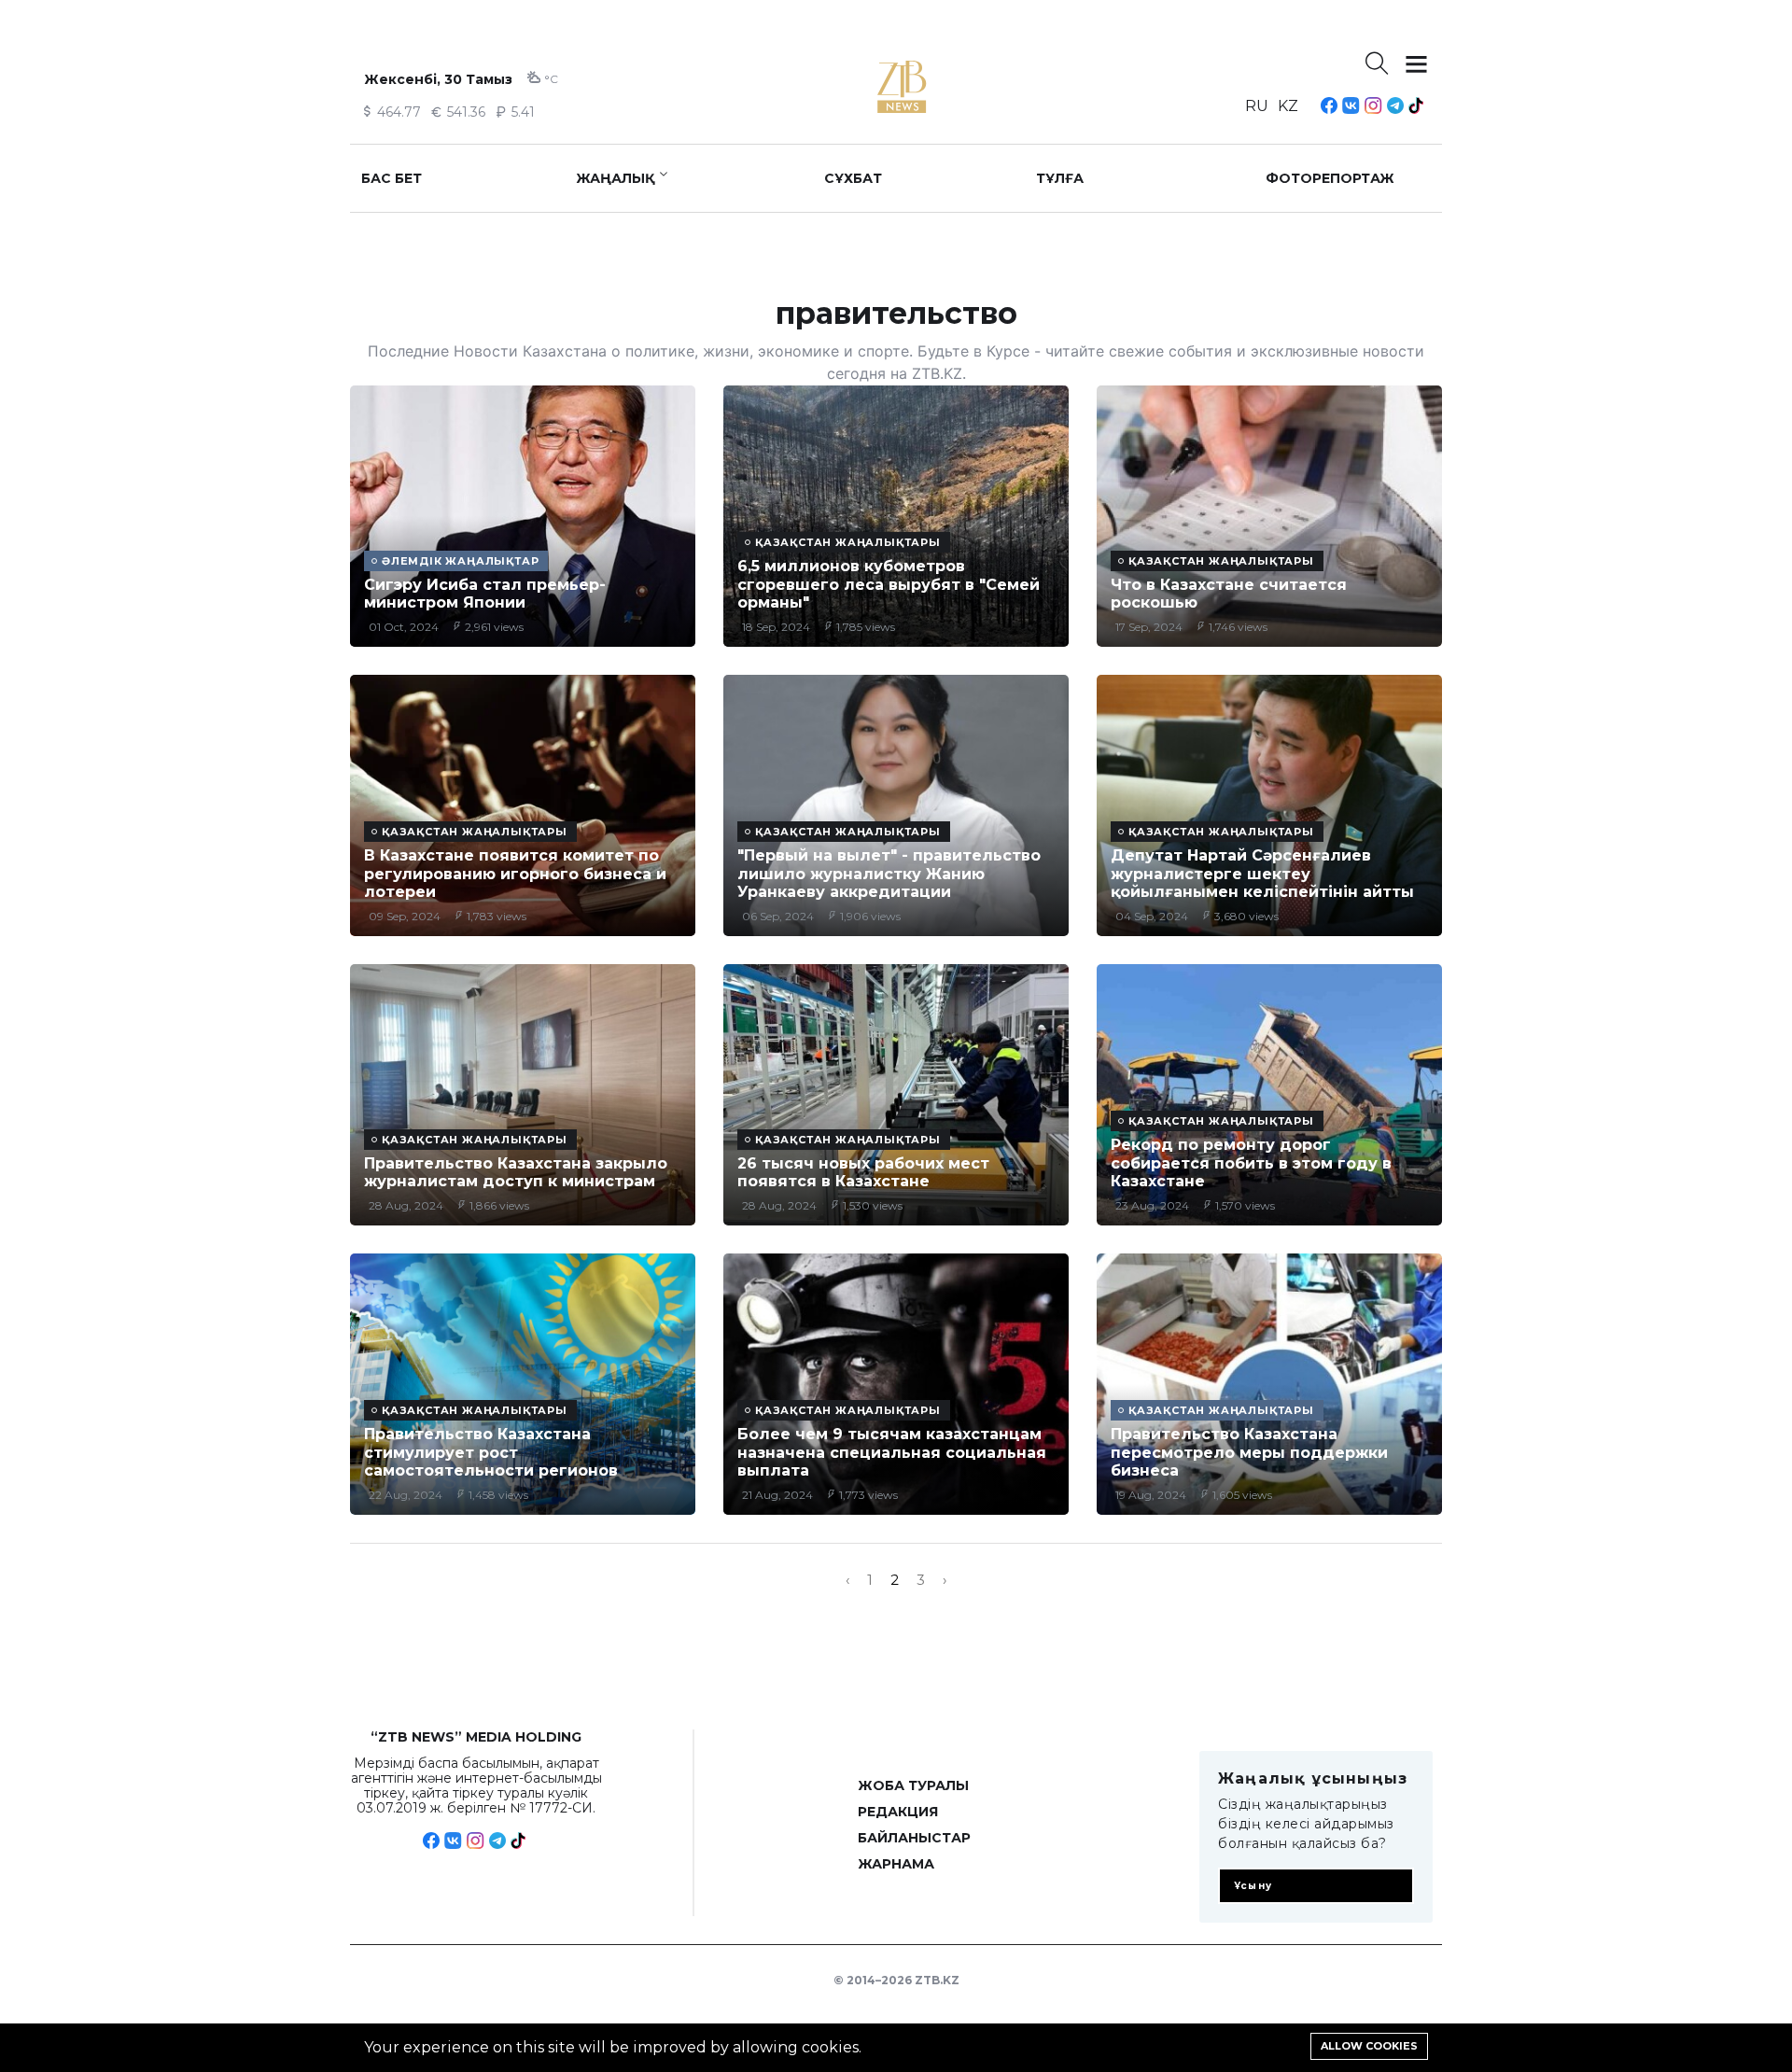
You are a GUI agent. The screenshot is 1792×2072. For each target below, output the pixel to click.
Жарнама (896, 1864)
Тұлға (1060, 178)
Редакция (898, 1812)
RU (1257, 106)
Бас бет (392, 178)
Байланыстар (914, 1838)
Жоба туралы (913, 1785)
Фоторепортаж (1330, 178)
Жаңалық (616, 178)
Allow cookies (1369, 2046)
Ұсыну (1253, 1886)
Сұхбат (853, 178)
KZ (1288, 106)
